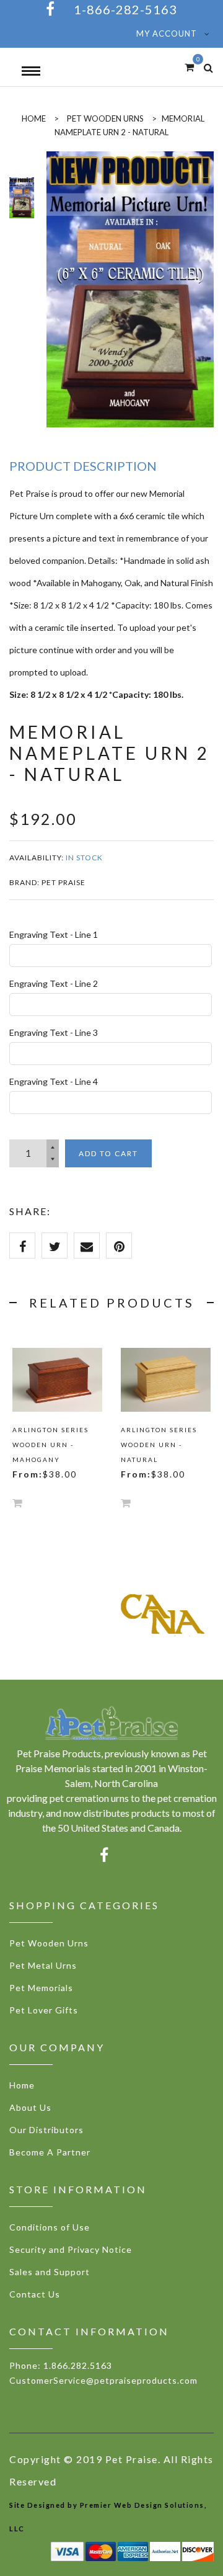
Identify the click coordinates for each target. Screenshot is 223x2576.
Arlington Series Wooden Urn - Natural (159, 1445)
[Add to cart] (17, 1503)
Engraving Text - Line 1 (54, 934)
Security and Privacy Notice (71, 2249)
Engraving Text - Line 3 (54, 1032)
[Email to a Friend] (87, 1246)
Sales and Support (50, 2272)
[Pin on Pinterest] (119, 1246)
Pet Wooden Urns (105, 118)
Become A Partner (50, 2152)
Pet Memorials (41, 1988)
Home (22, 2085)
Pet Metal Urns (43, 1965)
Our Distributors (46, 2130)
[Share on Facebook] (22, 1246)
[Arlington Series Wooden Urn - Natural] (166, 1380)
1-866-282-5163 (125, 9)
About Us (30, 2107)
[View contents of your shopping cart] (189, 67)
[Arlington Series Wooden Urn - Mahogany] (57, 1380)
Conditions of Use (50, 2227)
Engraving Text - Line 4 (54, 1081)
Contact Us (35, 2294)
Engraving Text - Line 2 (54, 983)
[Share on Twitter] (55, 1246)
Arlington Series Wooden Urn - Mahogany (50, 1445)
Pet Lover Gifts (44, 2010)
